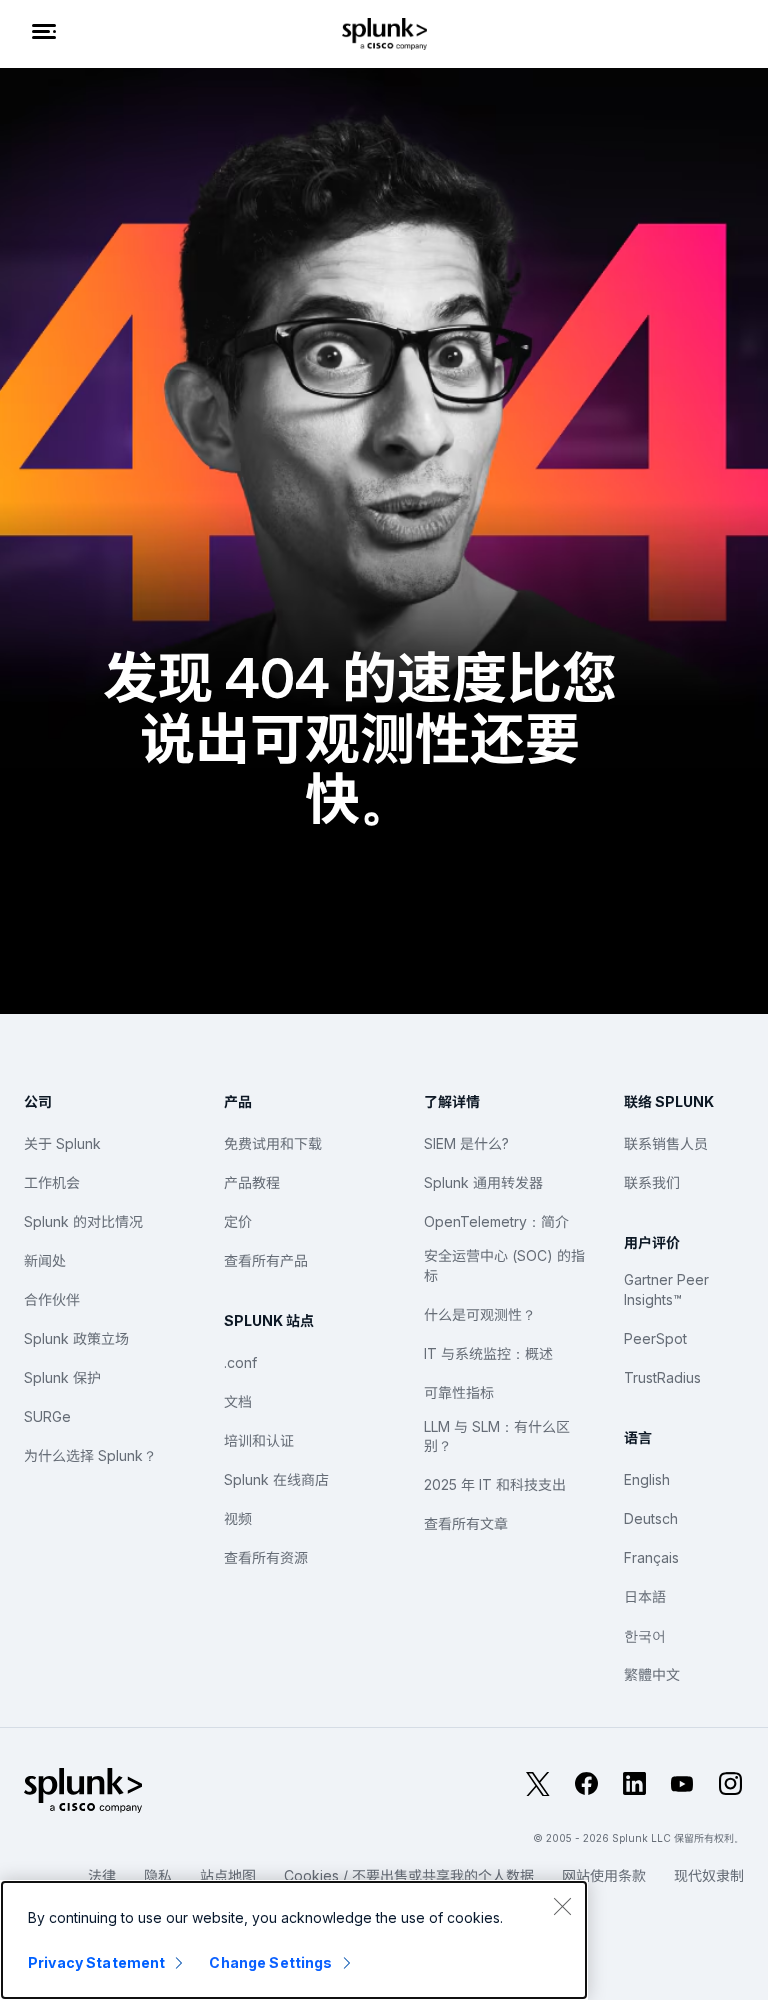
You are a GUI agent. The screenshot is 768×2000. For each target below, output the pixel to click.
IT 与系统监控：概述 (488, 1353)
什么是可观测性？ (480, 1314)
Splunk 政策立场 (76, 1338)
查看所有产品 (266, 1260)
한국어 (645, 1635)
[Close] (562, 1906)
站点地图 (228, 1875)
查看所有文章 (466, 1523)
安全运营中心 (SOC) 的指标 (504, 1265)
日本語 (645, 1596)
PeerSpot (655, 1338)
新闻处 (45, 1260)
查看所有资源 (266, 1557)
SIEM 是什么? (466, 1143)
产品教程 (252, 1182)
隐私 (158, 1875)
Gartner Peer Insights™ (666, 1289)
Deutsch (651, 1518)
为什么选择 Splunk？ (90, 1455)
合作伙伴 (52, 1299)
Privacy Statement (96, 1962)
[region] (294, 1940)
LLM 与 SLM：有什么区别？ (497, 1436)
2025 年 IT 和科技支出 (495, 1484)
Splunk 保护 (62, 1377)
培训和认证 (259, 1440)
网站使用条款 (604, 1875)
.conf (240, 1362)
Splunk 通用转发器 (483, 1182)
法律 (102, 1875)
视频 (238, 1518)
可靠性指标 (459, 1392)
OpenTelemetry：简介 (496, 1221)
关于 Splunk (62, 1143)
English (647, 1479)
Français (651, 1557)
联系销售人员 (666, 1143)
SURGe (47, 1416)
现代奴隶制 (709, 1875)
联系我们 (652, 1182)
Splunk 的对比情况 (83, 1221)
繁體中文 (652, 1674)
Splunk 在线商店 (276, 1479)
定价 (238, 1221)
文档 (238, 1401)
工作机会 (52, 1182)
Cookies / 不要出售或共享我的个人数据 (409, 1875)
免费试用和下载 (273, 1143)
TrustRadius (662, 1377)
